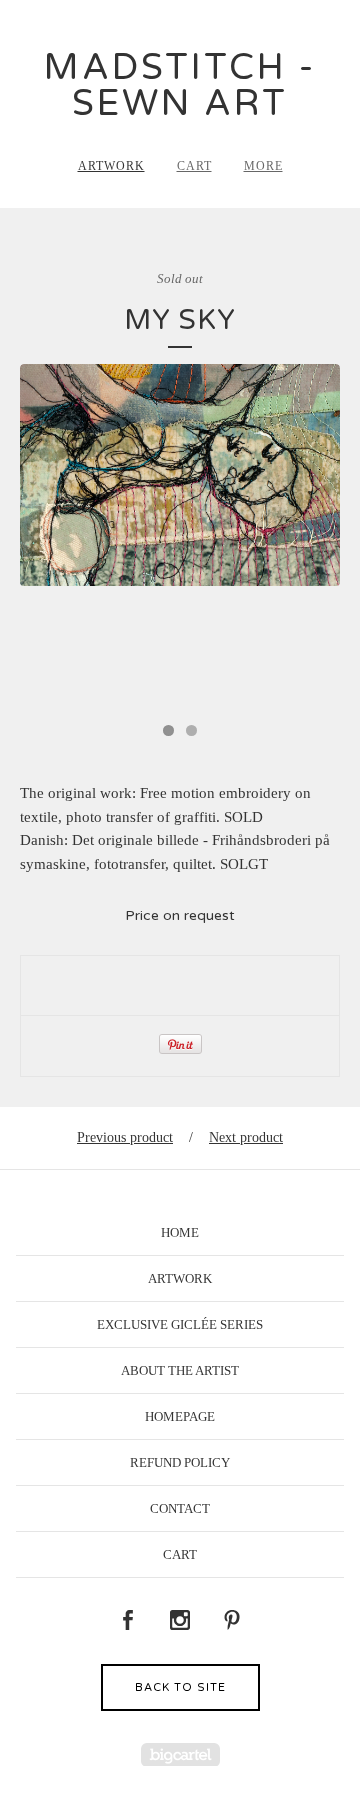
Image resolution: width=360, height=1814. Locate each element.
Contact (180, 1508)
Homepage (180, 1416)
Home (180, 1232)
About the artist (180, 1370)
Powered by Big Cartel (180, 1754)
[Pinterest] (232, 1621)
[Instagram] (180, 1621)
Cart (194, 166)
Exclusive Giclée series (180, 1324)
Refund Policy (180, 1462)
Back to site (180, 1687)
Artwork (111, 166)
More (263, 166)
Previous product (125, 1137)
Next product (246, 1137)
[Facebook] (128, 1621)
